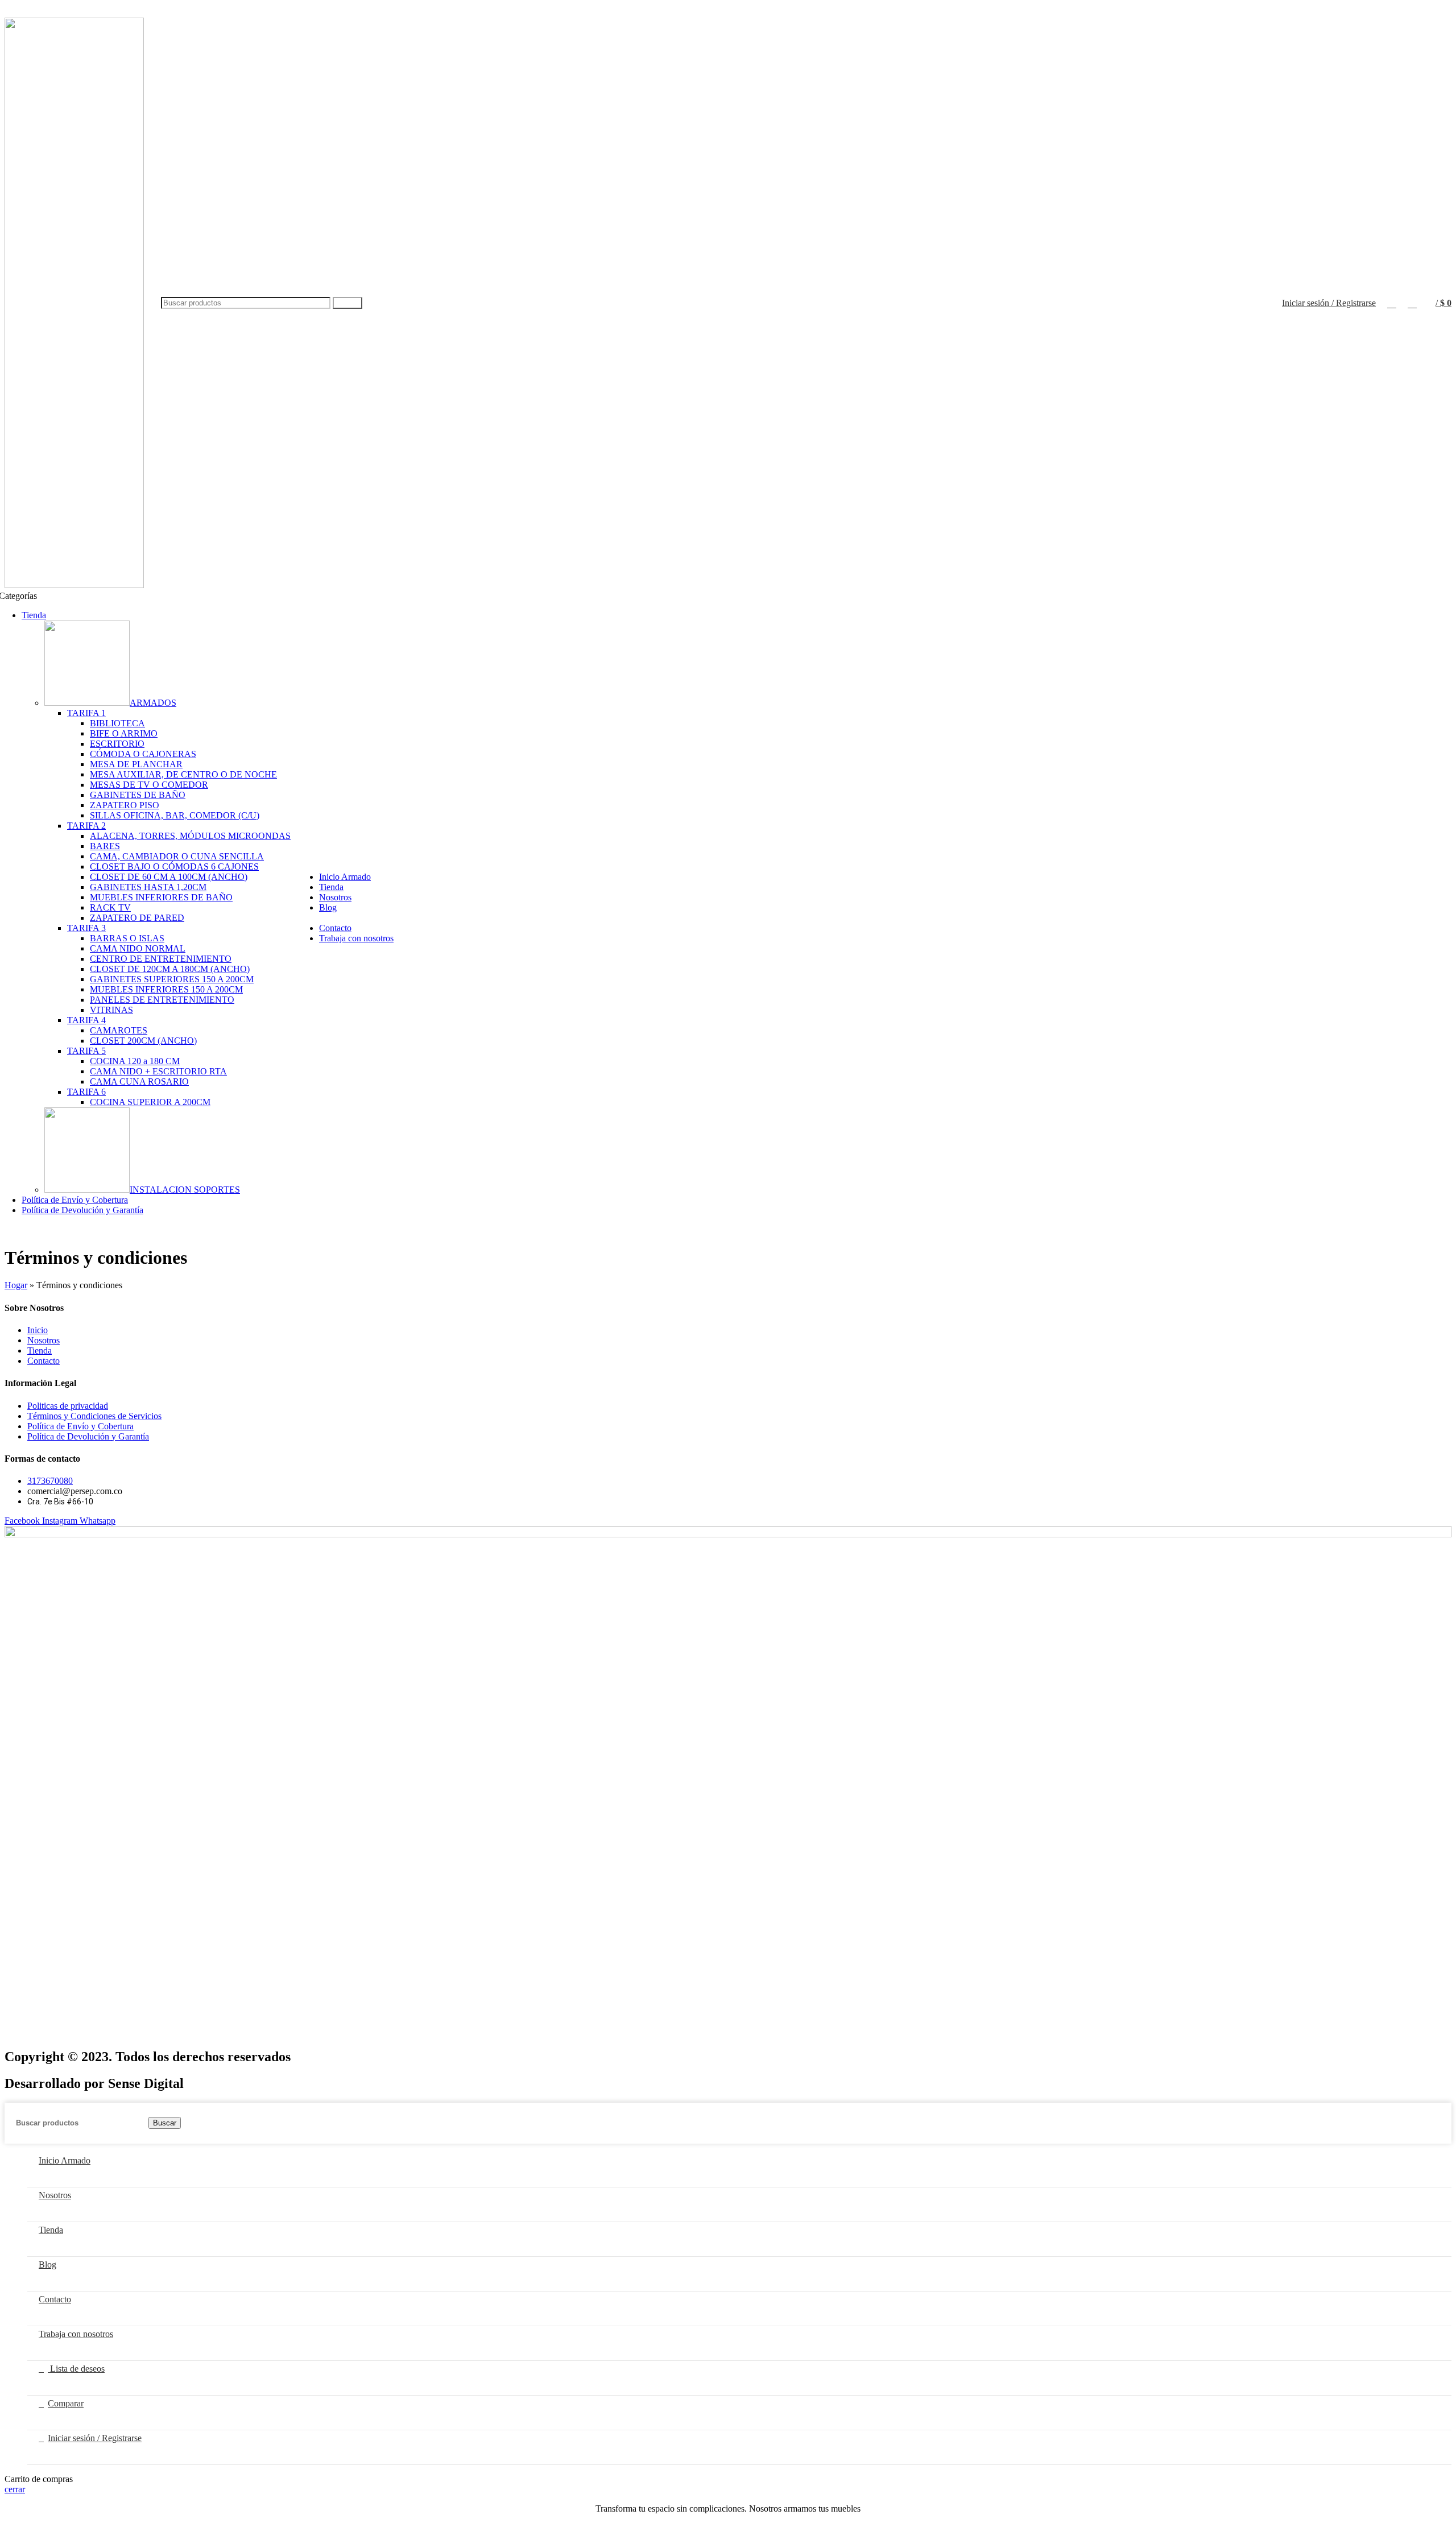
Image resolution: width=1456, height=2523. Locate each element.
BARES (105, 846)
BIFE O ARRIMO (124, 733)
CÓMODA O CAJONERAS (143, 754)
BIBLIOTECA (117, 723)
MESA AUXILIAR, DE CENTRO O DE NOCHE (183, 774)
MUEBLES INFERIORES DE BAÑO (161, 897)
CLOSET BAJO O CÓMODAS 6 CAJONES (174, 866)
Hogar (16, 1285)
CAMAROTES (119, 1030)
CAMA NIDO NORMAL (138, 948)
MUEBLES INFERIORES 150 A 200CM (166, 989)
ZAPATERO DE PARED (137, 918)
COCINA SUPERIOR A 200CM (150, 1102)
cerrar (15, 2489)
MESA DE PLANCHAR (136, 764)
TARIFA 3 (86, 928)
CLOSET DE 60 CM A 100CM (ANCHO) (169, 877)
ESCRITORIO (117, 744)
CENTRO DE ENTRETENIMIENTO (161, 959)
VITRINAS (111, 1010)
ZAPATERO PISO (125, 805)
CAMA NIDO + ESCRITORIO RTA (158, 1071)
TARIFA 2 (86, 826)
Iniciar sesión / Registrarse (95, 2438)
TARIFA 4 (86, 1020)
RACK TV (110, 907)
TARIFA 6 (86, 1092)
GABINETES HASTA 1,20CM (148, 887)
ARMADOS (153, 703)
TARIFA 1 (86, 713)
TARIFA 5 (86, 1051)
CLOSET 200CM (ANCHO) (143, 1041)
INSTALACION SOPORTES (185, 1190)
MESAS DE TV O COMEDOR (149, 785)
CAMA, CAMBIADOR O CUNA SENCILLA (177, 856)
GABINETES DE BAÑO (138, 795)
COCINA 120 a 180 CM (135, 1061)
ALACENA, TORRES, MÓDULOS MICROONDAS (190, 836)
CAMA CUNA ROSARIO (139, 1081)
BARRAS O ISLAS (127, 938)
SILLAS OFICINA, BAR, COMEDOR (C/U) (175, 815)
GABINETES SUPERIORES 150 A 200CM (172, 979)
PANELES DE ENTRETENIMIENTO (162, 1000)
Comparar (66, 2403)
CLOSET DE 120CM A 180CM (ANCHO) (170, 969)
